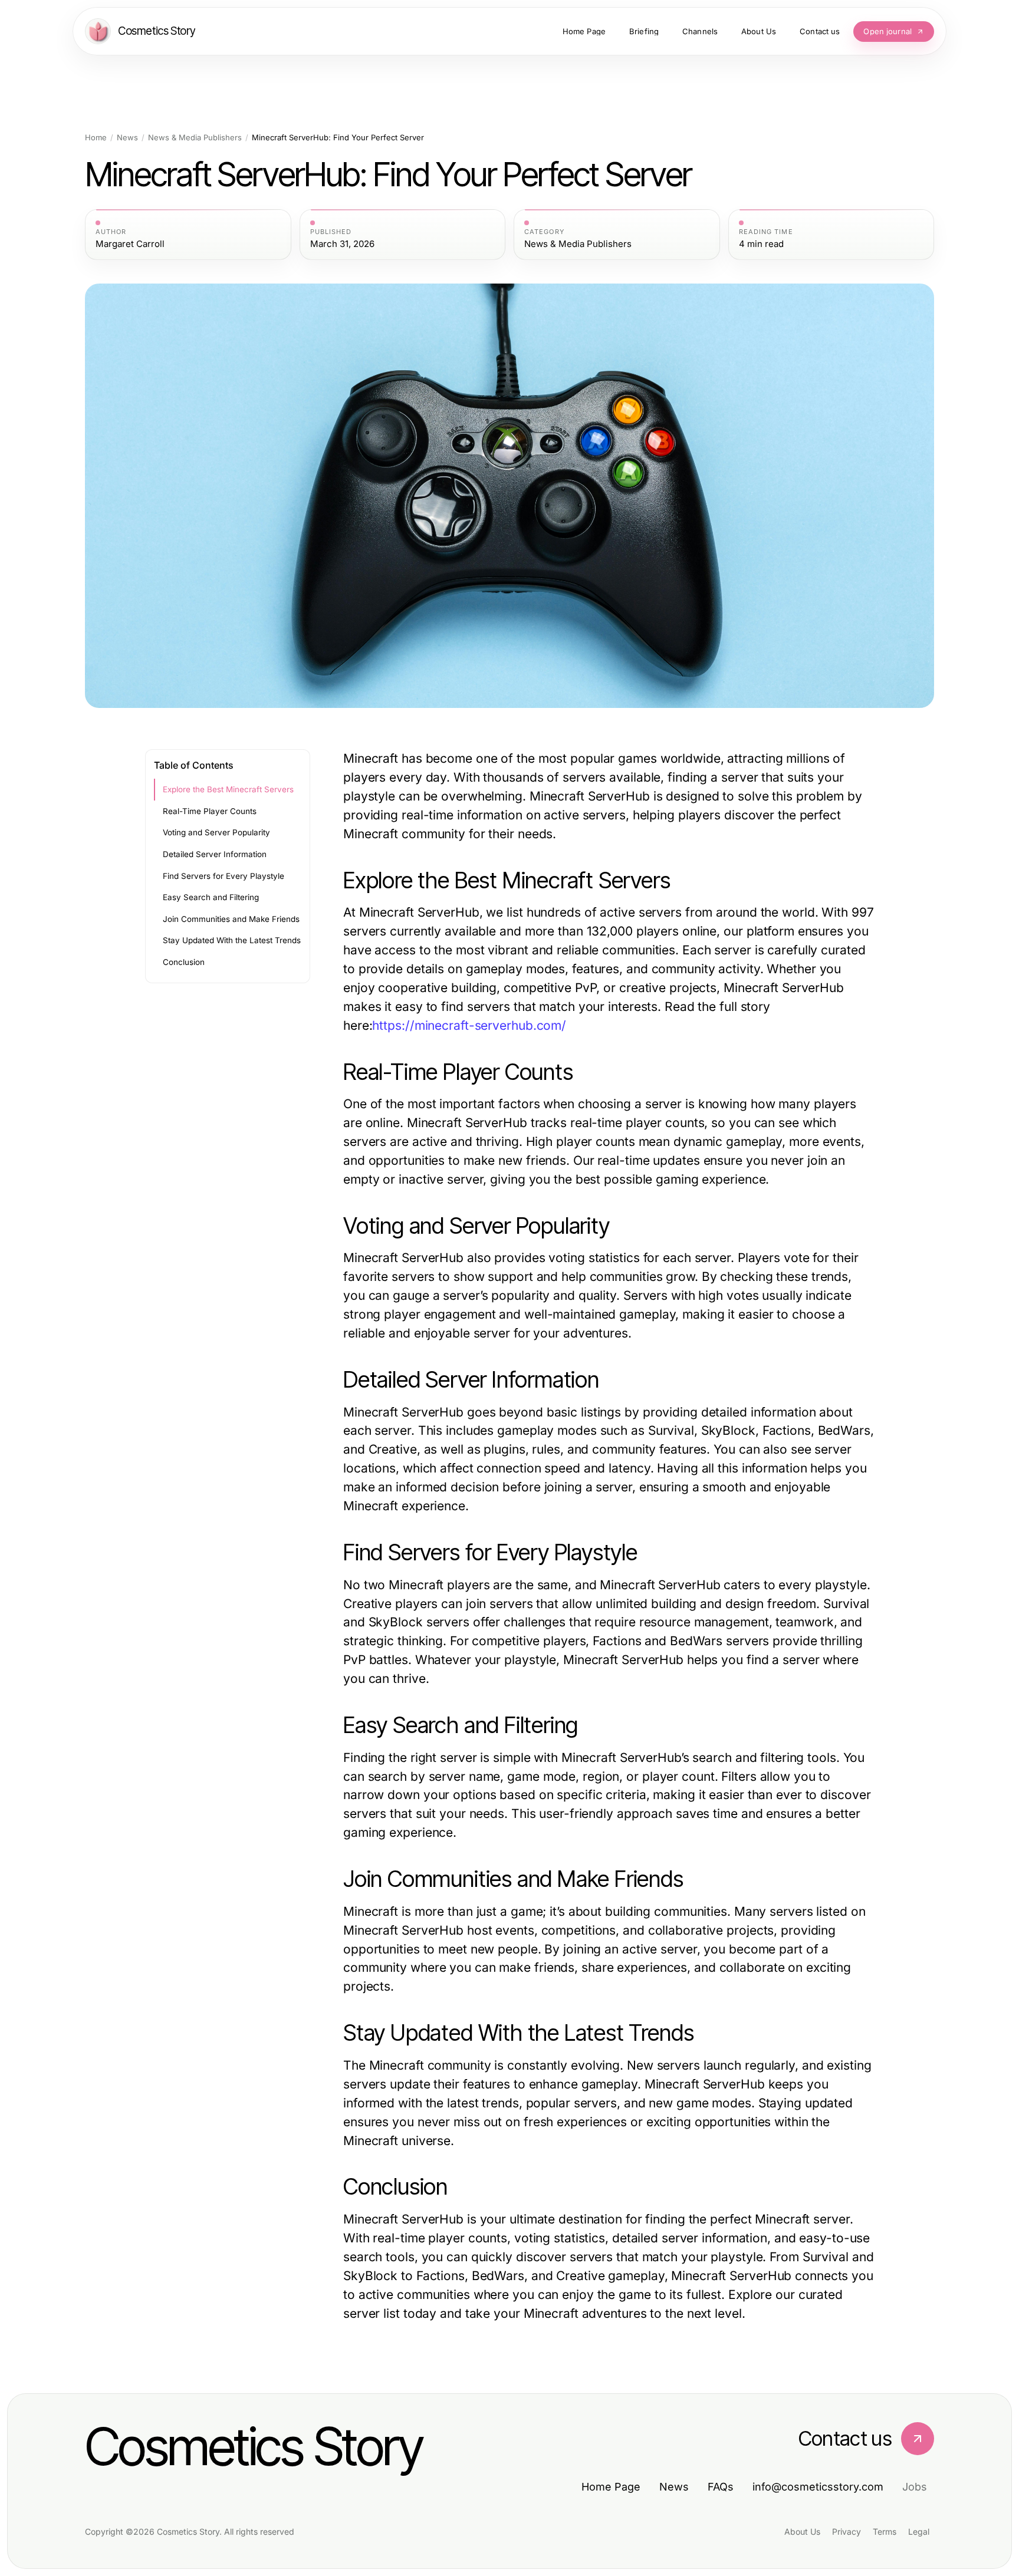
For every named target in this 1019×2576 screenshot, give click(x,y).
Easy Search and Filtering (211, 897)
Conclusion (184, 962)
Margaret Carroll (130, 244)
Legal (919, 2531)
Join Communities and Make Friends (231, 919)
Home (96, 138)
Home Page (611, 2487)
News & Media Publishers (195, 138)
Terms (885, 2531)
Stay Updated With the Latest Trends (232, 940)
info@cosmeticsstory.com (818, 2487)
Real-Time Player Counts (210, 811)
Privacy (847, 2531)
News (127, 138)
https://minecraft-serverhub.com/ (469, 1025)
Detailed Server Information (215, 854)
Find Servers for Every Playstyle (223, 876)
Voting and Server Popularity (216, 832)
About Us (802, 2531)
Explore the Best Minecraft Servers (228, 789)
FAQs (721, 2487)
